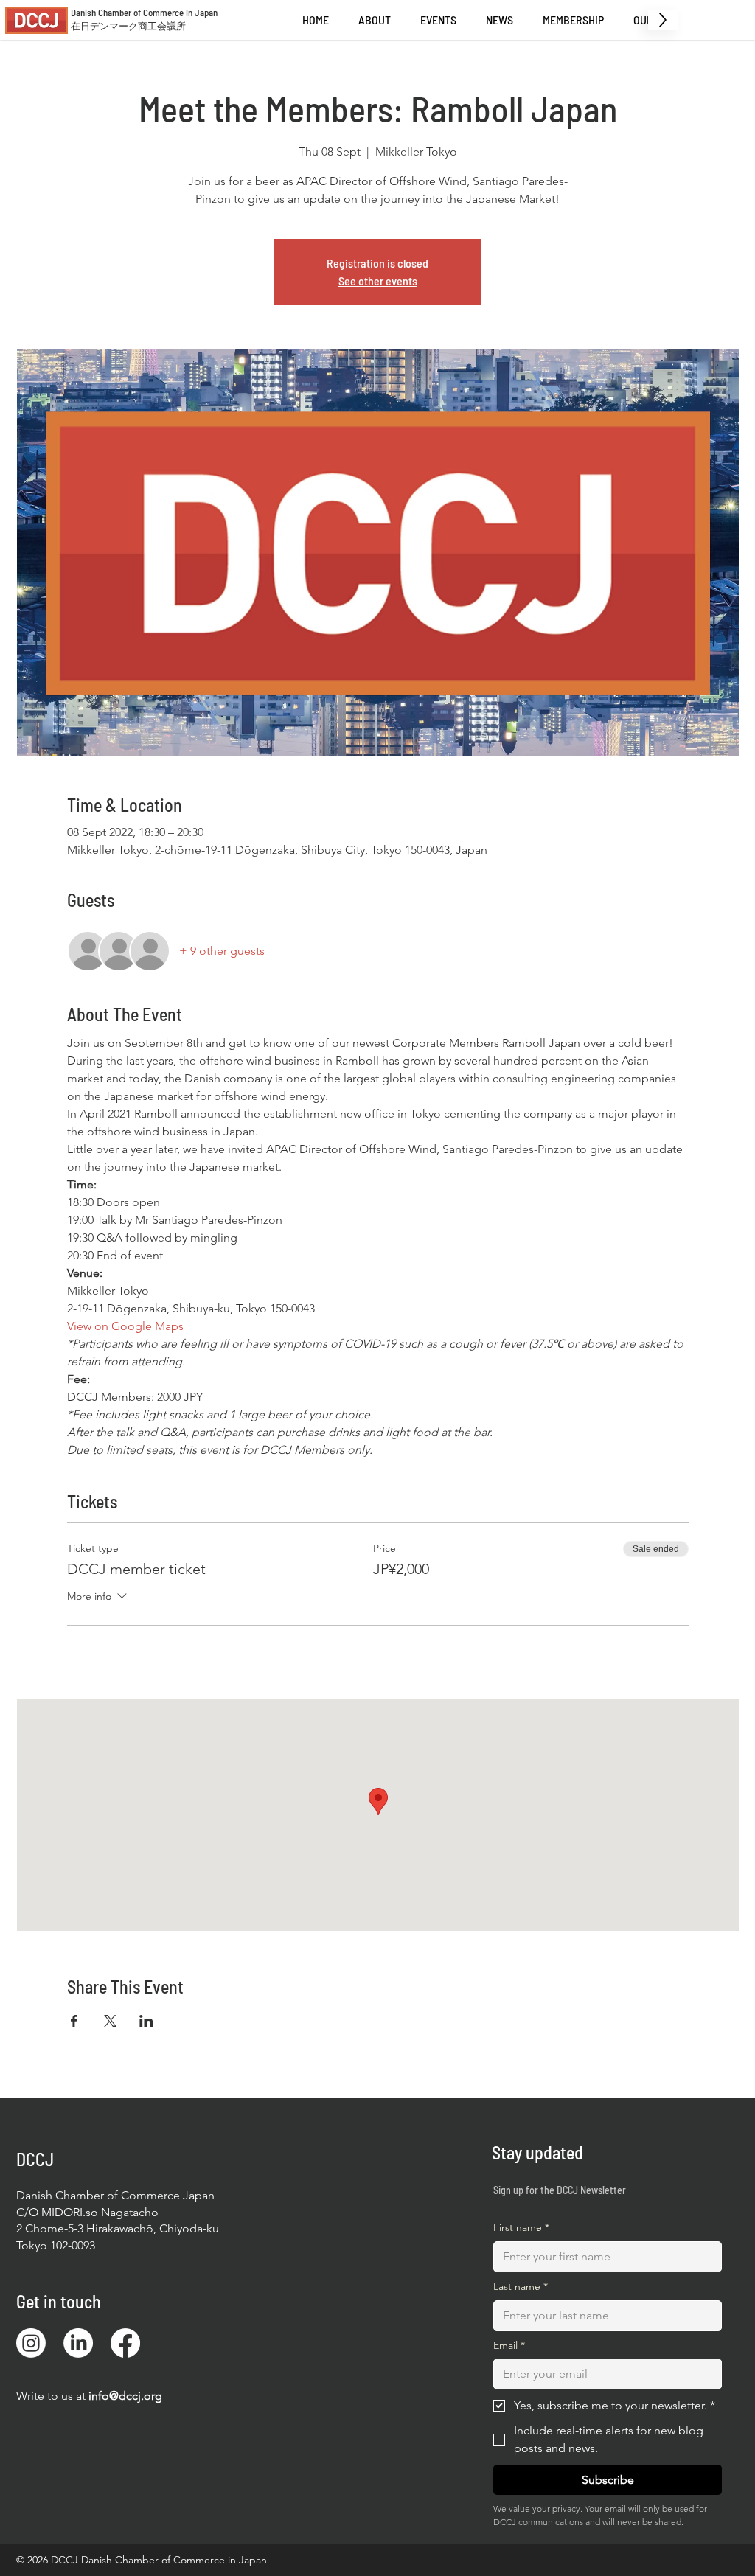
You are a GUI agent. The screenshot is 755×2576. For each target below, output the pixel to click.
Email (509, 2345)
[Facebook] (125, 2343)
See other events (378, 281)
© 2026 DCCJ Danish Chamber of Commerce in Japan (142, 2560)
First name (521, 2227)
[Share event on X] (110, 2021)
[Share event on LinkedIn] (146, 2021)
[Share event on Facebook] (74, 2021)
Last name (521, 2286)
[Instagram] (31, 2343)
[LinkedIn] (78, 2343)
